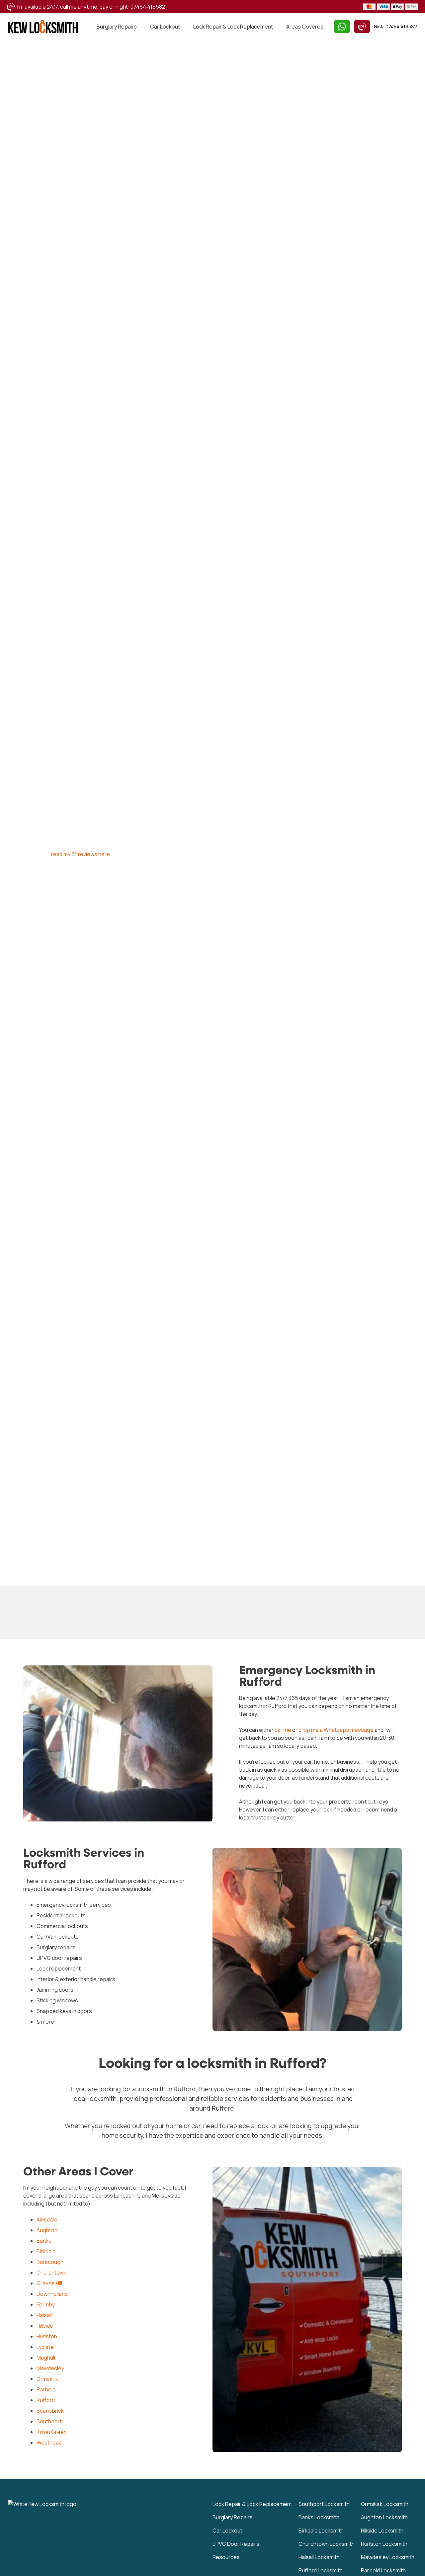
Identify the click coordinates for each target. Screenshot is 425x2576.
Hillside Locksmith (382, 2531)
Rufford (46, 2400)
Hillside (45, 2326)
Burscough (50, 2262)
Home (15, 51)
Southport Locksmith (324, 2504)
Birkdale (46, 2252)
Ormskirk (47, 2379)
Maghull (46, 2358)
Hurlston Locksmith (384, 2544)
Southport (49, 2422)
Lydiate (45, 2347)
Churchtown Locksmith (327, 2544)
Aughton (47, 2230)
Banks (44, 2241)
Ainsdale (47, 2220)
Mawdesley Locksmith (388, 2557)
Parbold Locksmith (383, 2570)
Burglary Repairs (117, 27)
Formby (46, 2305)
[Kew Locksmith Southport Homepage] (43, 27)
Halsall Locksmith (319, 2557)
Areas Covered (305, 27)
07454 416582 (148, 7)
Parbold (46, 2390)
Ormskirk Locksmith (385, 2504)
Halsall (44, 2315)
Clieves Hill (49, 2284)
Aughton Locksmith (384, 2517)
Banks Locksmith (319, 2517)
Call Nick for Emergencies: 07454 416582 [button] (103, 882)
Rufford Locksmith (321, 2570)
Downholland (52, 2294)
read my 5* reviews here (81, 854)
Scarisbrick (50, 2411)
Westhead (49, 2443)
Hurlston (47, 2337)
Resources (226, 2557)
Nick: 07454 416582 (395, 26)
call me (283, 1730)
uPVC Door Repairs (236, 2544)
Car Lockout (165, 27)
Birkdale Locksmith (321, 2531)
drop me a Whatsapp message (336, 1730)
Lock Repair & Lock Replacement (233, 27)
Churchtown (52, 2273)
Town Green (52, 2432)
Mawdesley (50, 2369)
